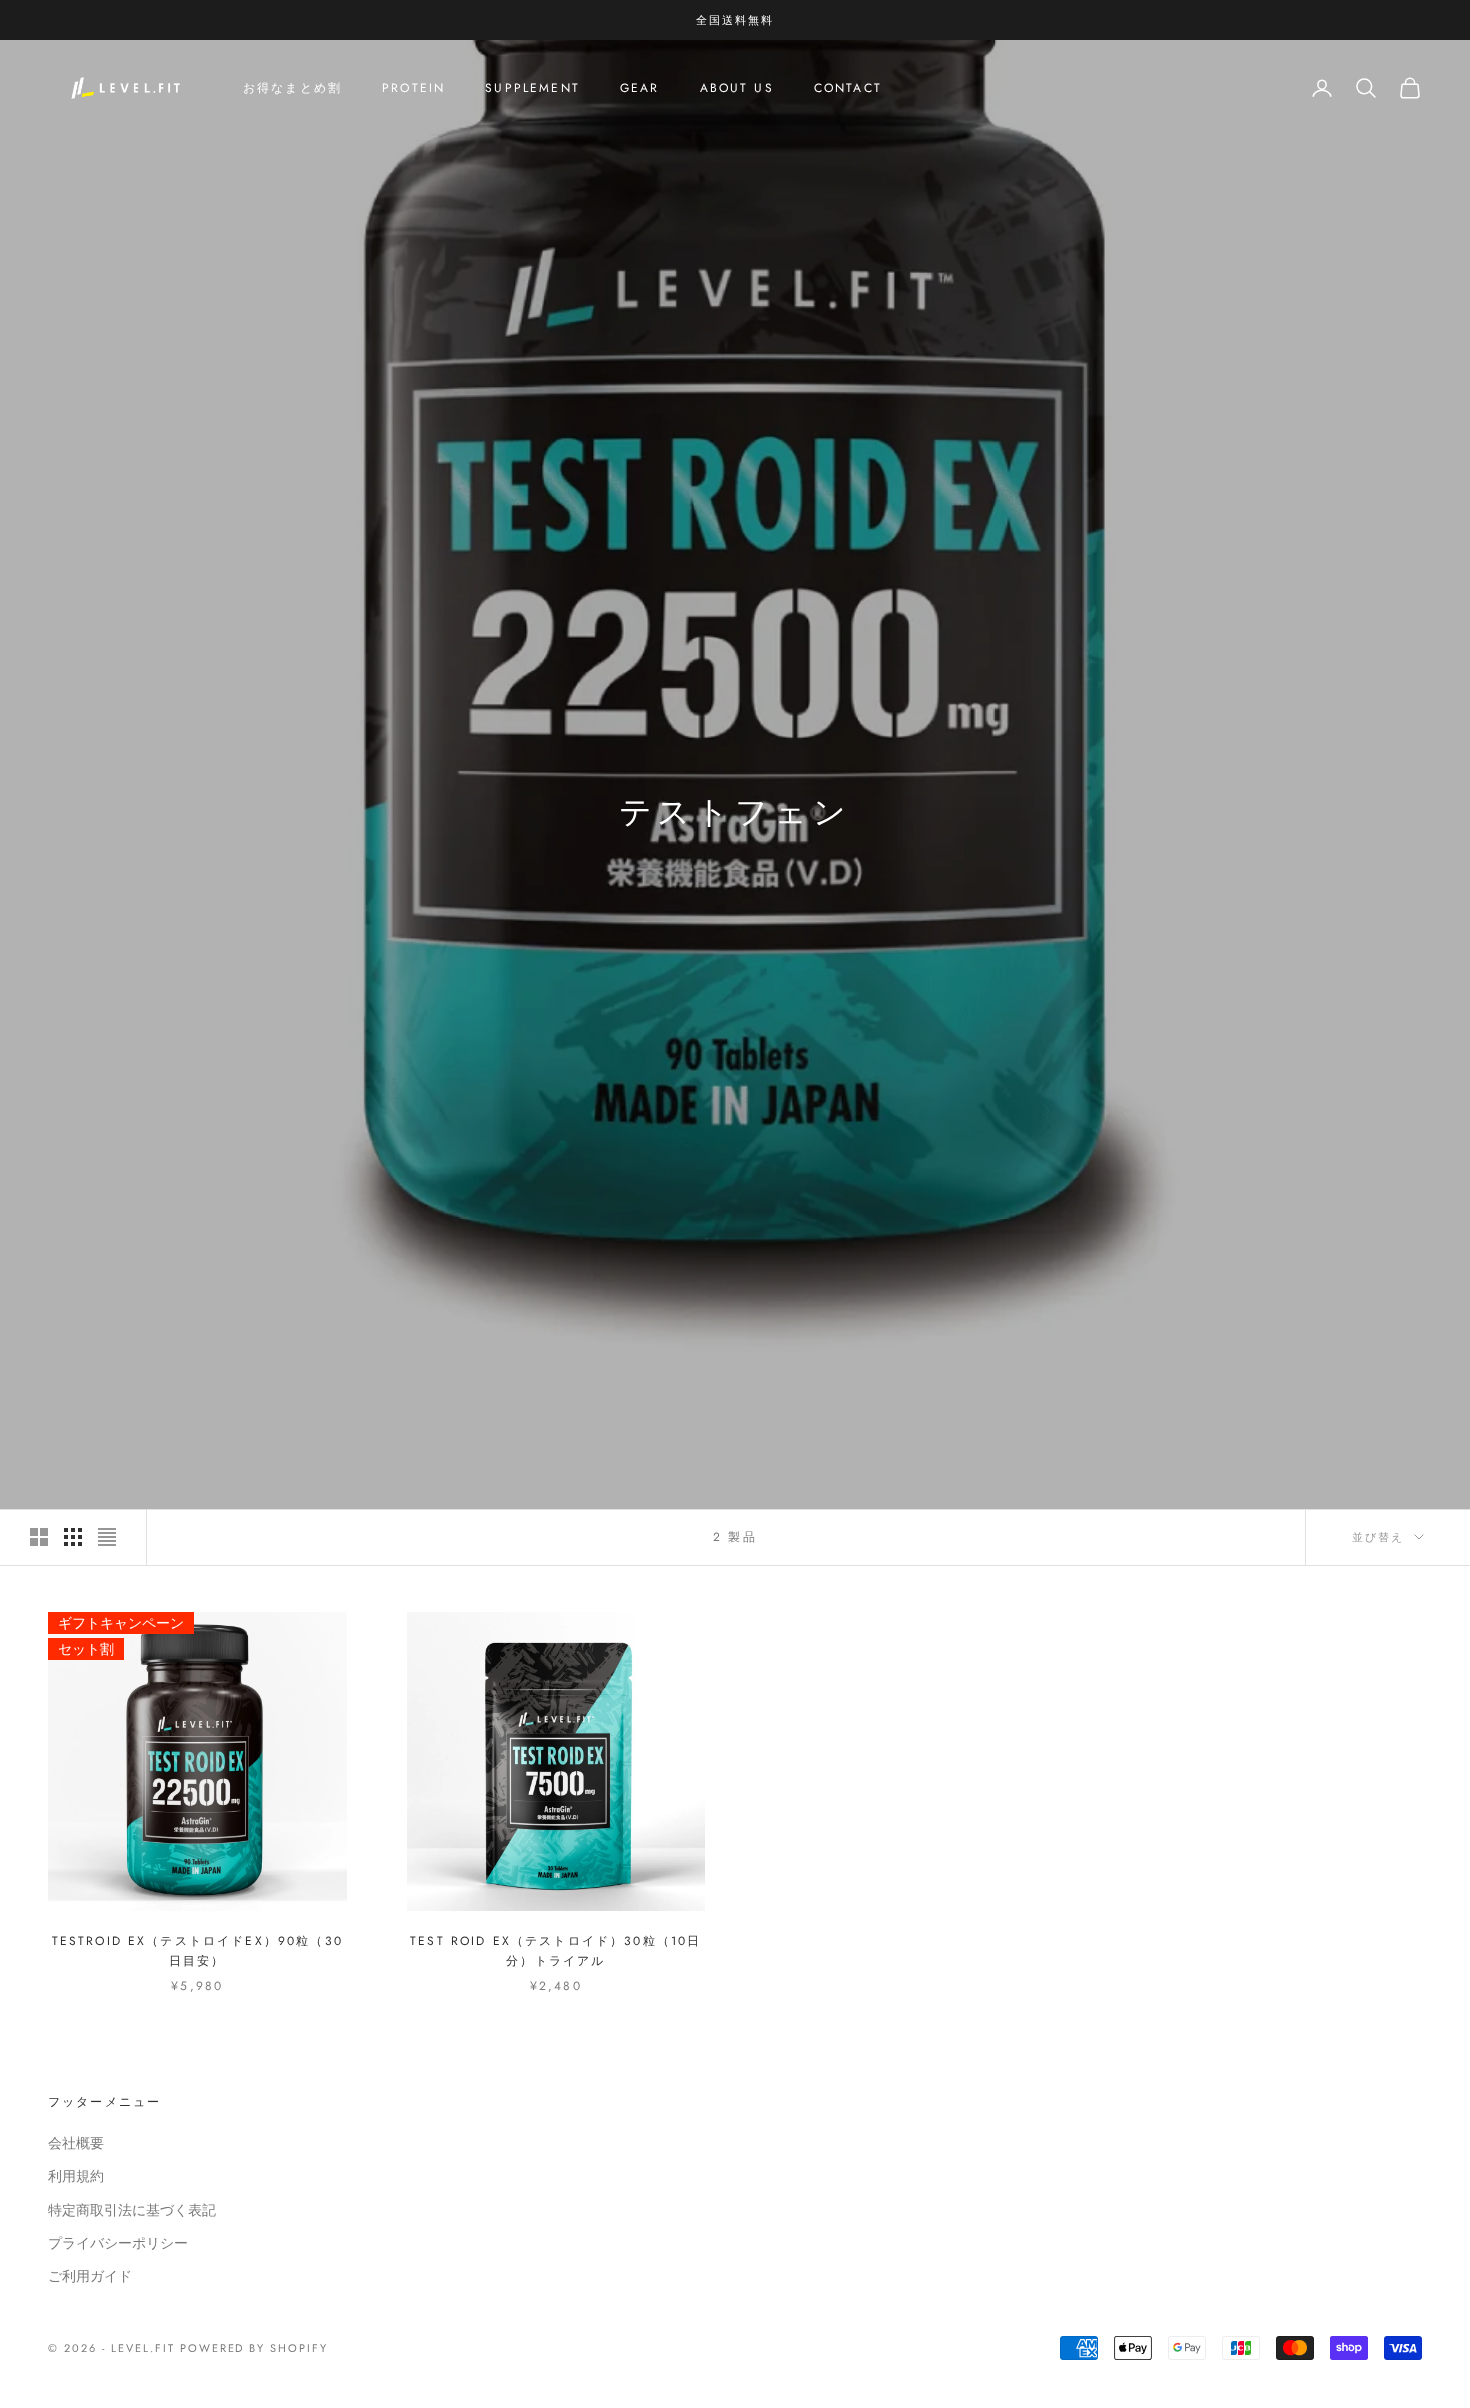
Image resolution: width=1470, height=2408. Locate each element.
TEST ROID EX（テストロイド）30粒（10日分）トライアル (555, 1951)
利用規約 (76, 2176)
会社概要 (76, 2143)
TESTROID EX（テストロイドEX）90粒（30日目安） (197, 1951)
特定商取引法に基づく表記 (132, 2210)
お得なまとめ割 (292, 88)
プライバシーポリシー (118, 2243)
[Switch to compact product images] (107, 1537)
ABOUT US (737, 88)
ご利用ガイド (90, 2276)
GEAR (640, 88)
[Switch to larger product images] (39, 1537)
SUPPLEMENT (532, 88)
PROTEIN (413, 88)
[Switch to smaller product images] (73, 1537)
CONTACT (848, 88)
